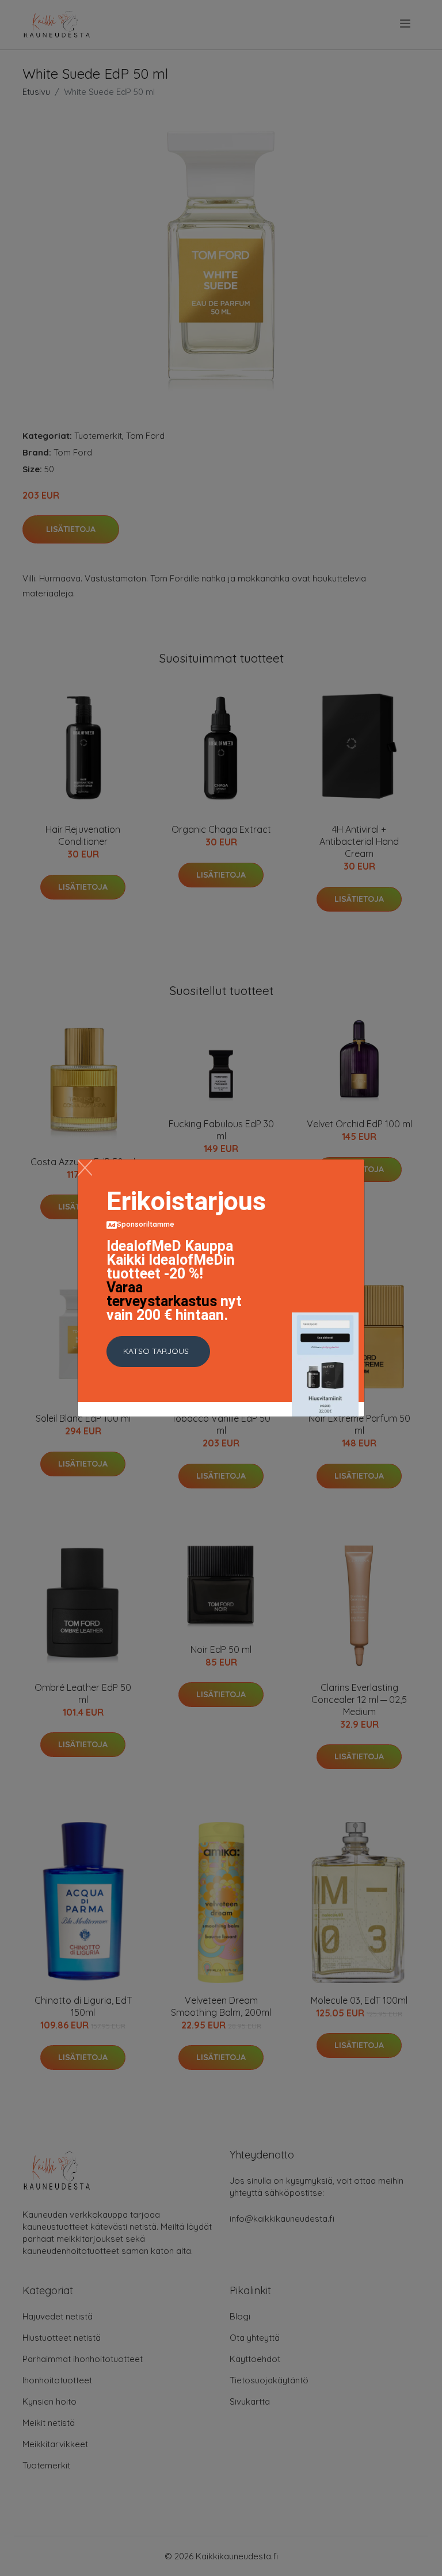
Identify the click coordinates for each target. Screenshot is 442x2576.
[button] (158, 1352)
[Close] (85, 1168)
